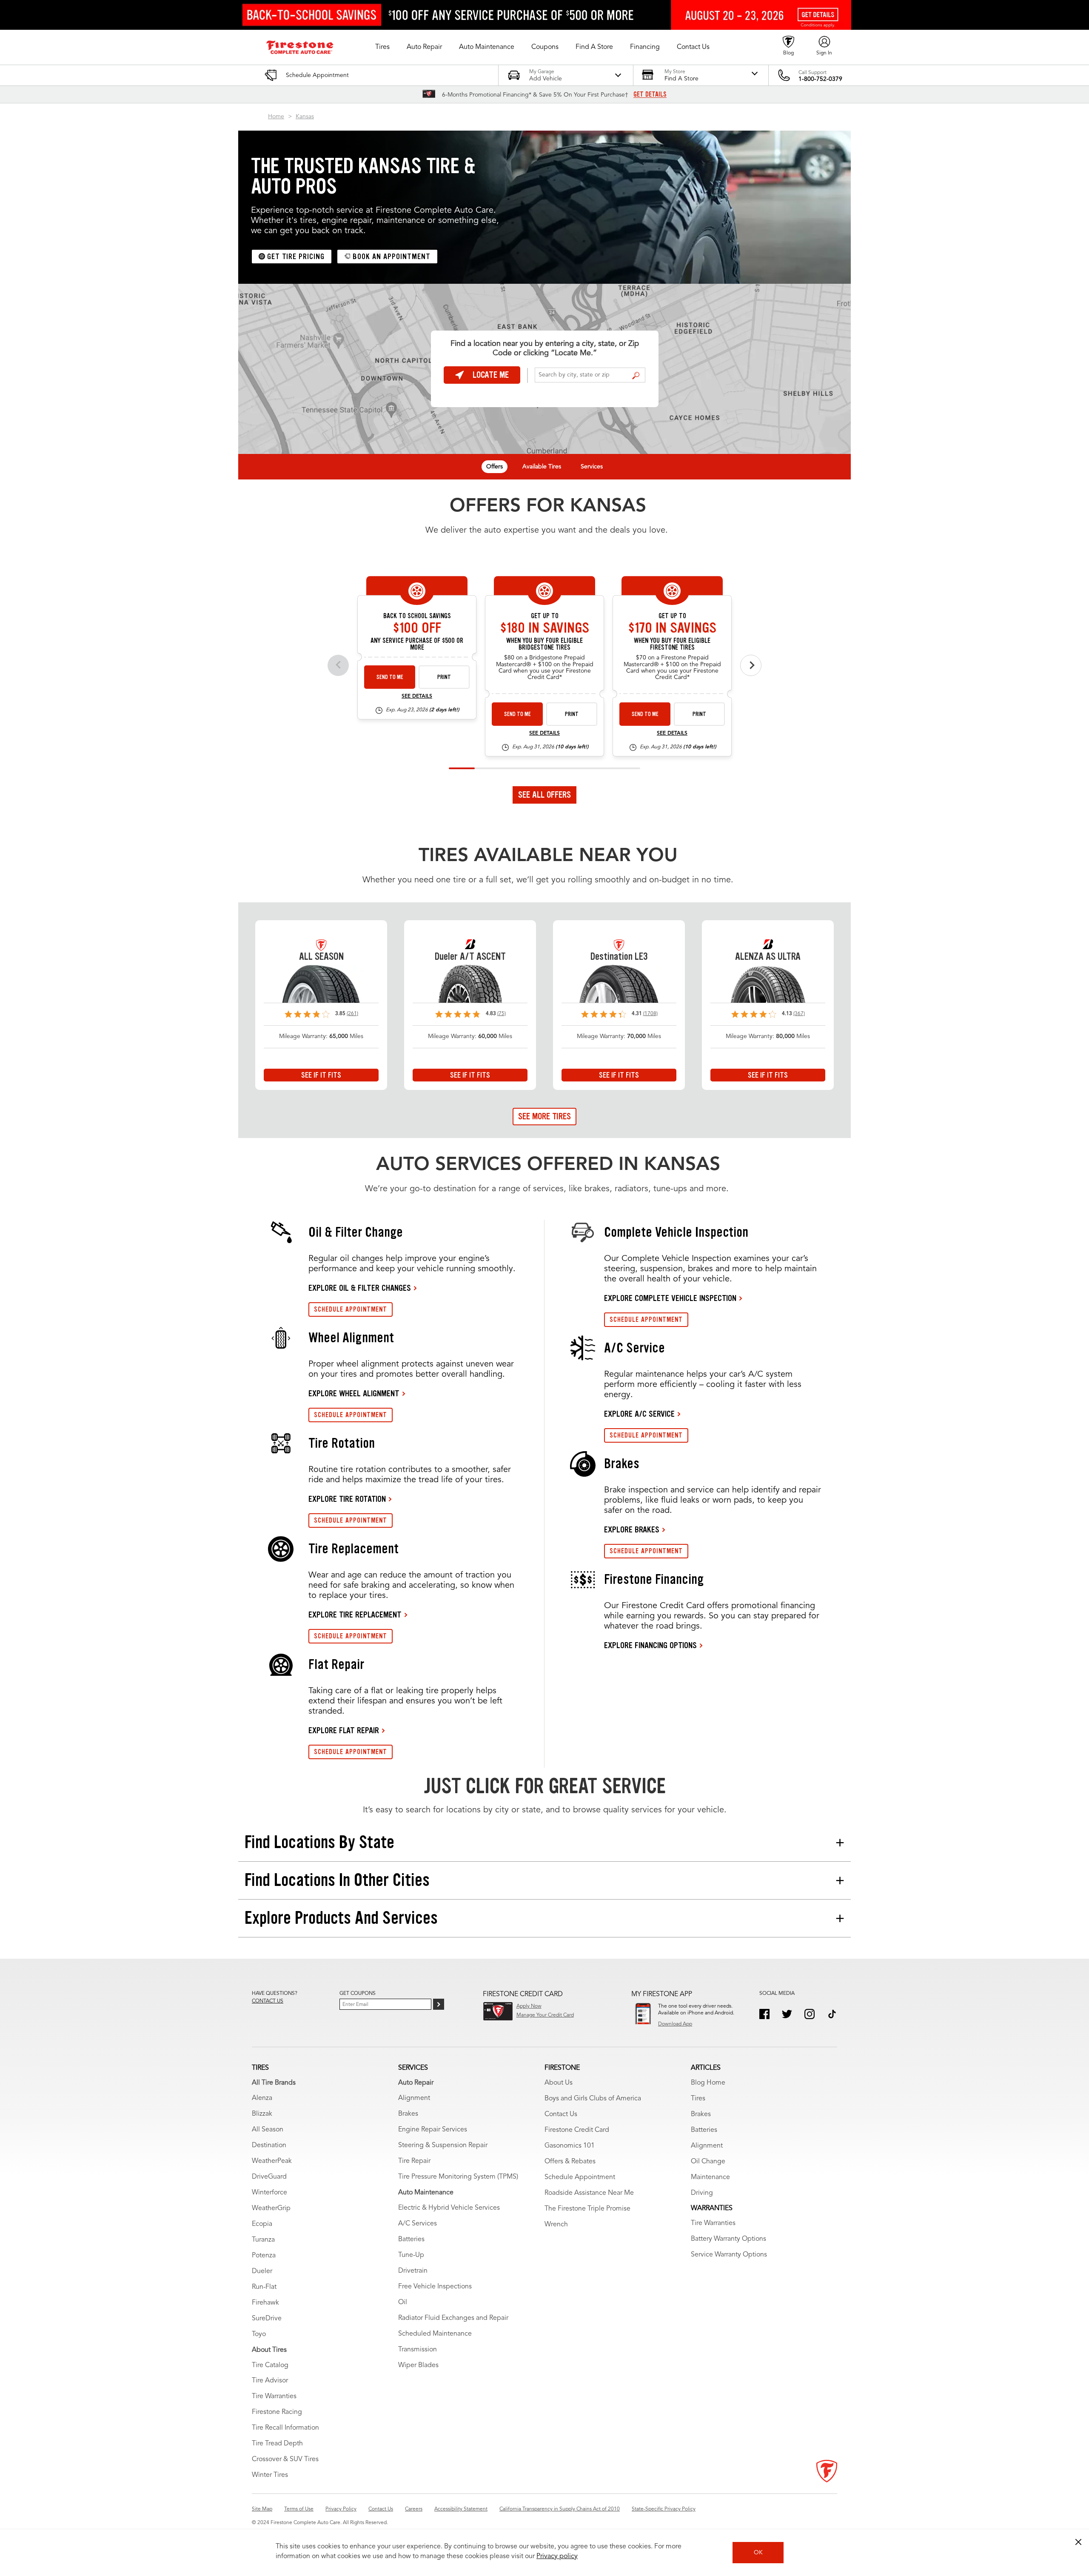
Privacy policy (557, 2556)
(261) (352, 1014)
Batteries (411, 2239)
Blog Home (708, 2083)
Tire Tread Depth (277, 2444)
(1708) (650, 1014)
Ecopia (262, 2224)
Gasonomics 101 (570, 2146)
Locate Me (491, 375)
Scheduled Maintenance (435, 2334)
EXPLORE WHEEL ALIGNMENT (354, 1393)
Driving (702, 2193)
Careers (414, 2509)
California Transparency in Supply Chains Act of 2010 (560, 2509)
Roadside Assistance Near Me (589, 2193)
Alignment (414, 2098)
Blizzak (262, 2114)
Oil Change (708, 2162)
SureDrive (267, 2319)
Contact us (268, 2001)
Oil (403, 2302)
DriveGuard (269, 2177)
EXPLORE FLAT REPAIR (344, 1730)
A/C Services (418, 2224)
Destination (269, 2145)
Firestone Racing (277, 2412)
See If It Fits (321, 1075)
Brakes (408, 2114)
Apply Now (529, 2006)
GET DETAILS (650, 94)
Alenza (262, 2098)
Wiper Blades (418, 2365)
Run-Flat (264, 2287)
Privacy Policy (341, 2509)
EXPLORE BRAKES (632, 1529)
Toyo (259, 2334)
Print (444, 677)
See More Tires (544, 1116)
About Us (559, 2083)
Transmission (418, 2350)
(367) (799, 1014)
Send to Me (390, 677)
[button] (382, 47)
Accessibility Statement (461, 2509)
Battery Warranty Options (728, 2239)
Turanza (263, 2240)
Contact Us (561, 2114)
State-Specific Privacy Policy (664, 2509)
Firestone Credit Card (577, 2130)
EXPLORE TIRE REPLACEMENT (355, 1615)
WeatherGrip (271, 2208)
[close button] (1078, 2542)
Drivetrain (413, 2271)
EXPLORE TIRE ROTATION (347, 1499)
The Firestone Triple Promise (587, 2209)
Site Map (262, 2509)
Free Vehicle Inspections (435, 2287)
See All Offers (544, 795)
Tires (698, 2099)
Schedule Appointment (580, 2177)
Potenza (264, 2256)
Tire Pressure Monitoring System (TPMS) (458, 2177)
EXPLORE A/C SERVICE (639, 1414)
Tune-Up (411, 2255)
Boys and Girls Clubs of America (593, 2099)
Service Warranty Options (729, 2255)
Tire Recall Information (285, 2428)
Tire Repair (414, 2161)
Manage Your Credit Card (545, 2015)
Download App (675, 2024)
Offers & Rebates (570, 2162)
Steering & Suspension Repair (443, 2145)
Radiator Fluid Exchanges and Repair (453, 2318)
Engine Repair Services (433, 2130)
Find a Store (636, 376)
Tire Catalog (270, 2365)
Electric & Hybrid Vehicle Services (449, 2208)
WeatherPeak (272, 2161)
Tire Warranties (274, 2396)
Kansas (305, 117)
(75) (502, 1014)
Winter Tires (270, 2475)
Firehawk (265, 2303)
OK (758, 2553)
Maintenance (710, 2177)
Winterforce (269, 2193)
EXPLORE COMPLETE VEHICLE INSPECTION (670, 1298)
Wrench (556, 2225)
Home (276, 117)
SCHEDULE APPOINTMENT (351, 1309)
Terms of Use (299, 2509)
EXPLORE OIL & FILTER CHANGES (360, 1288)
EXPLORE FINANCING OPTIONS (650, 1645)
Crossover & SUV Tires (285, 2459)
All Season (268, 2130)
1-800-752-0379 (820, 79)
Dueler (262, 2271)
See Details (417, 696)
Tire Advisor (270, 2381)
